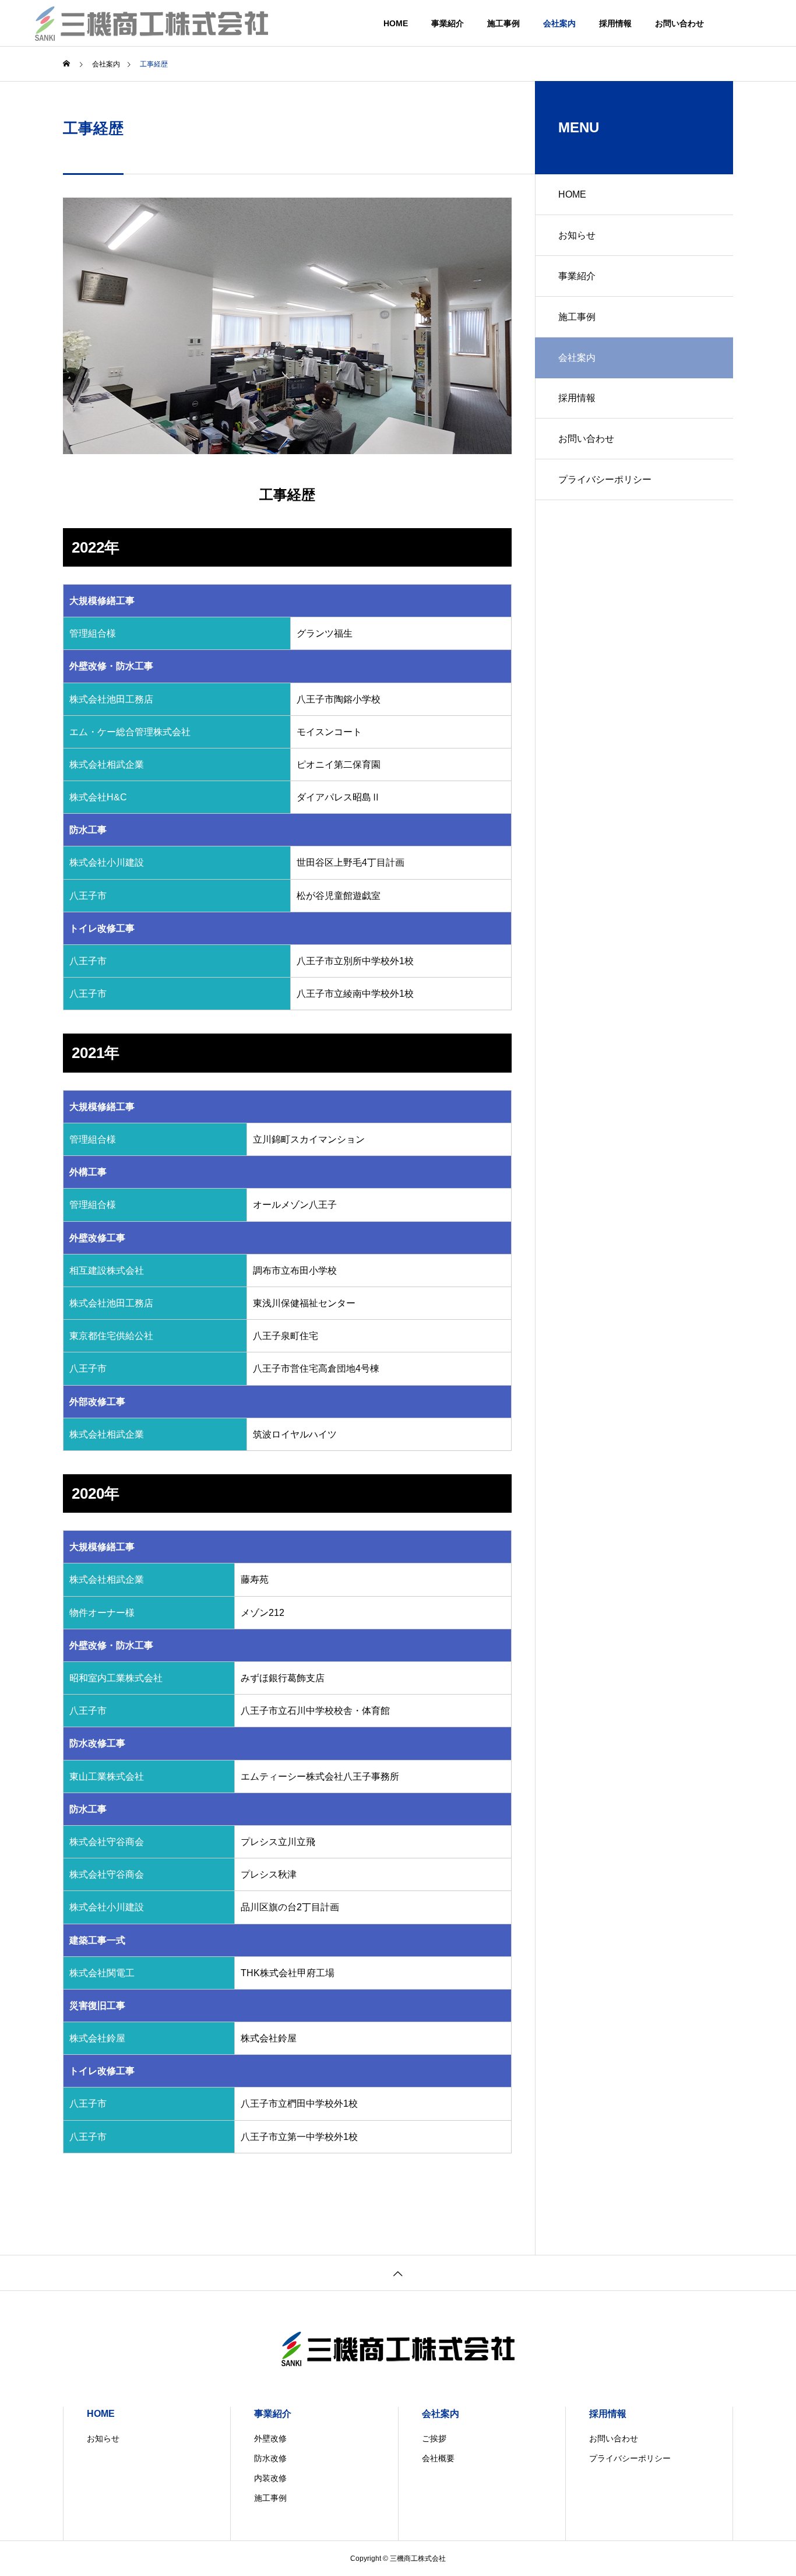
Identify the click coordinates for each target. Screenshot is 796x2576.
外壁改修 (270, 2438)
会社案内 (559, 23)
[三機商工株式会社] (152, 23)
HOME (396, 23)
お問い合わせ (679, 23)
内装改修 (270, 2478)
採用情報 (615, 23)
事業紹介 (448, 23)
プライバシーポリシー (605, 479)
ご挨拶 (434, 2438)
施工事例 (503, 23)
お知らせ (577, 235)
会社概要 (438, 2458)
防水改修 (270, 2458)
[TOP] (398, 2273)
